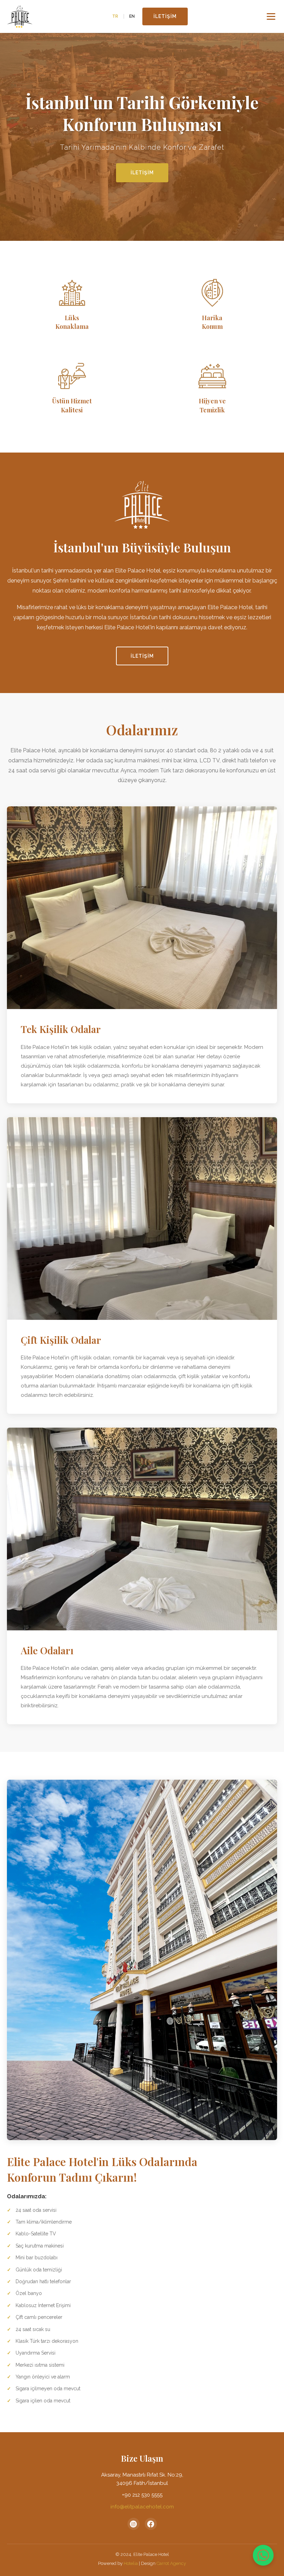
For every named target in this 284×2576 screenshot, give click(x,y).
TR (115, 16)
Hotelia (131, 2563)
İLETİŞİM (165, 16)
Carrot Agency (171, 2563)
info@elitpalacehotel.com (142, 2507)
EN (132, 16)
